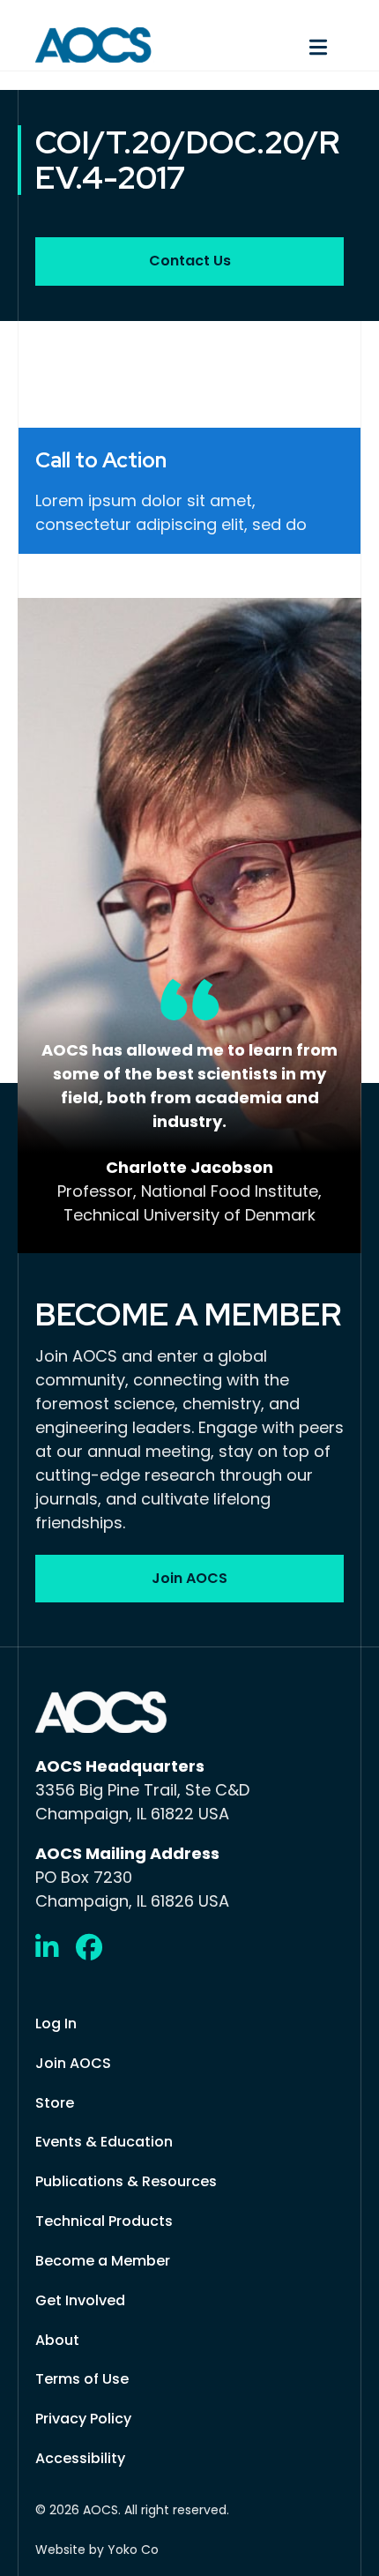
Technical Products (104, 2221)
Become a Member (103, 2261)
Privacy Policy (83, 2419)
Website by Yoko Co (97, 2550)
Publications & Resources (126, 2181)
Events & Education (104, 2142)
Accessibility (80, 2458)
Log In (56, 2023)
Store (55, 2103)
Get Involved (80, 2300)
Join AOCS (73, 2063)
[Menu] (275, 45)
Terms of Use (82, 2379)
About (57, 2340)
